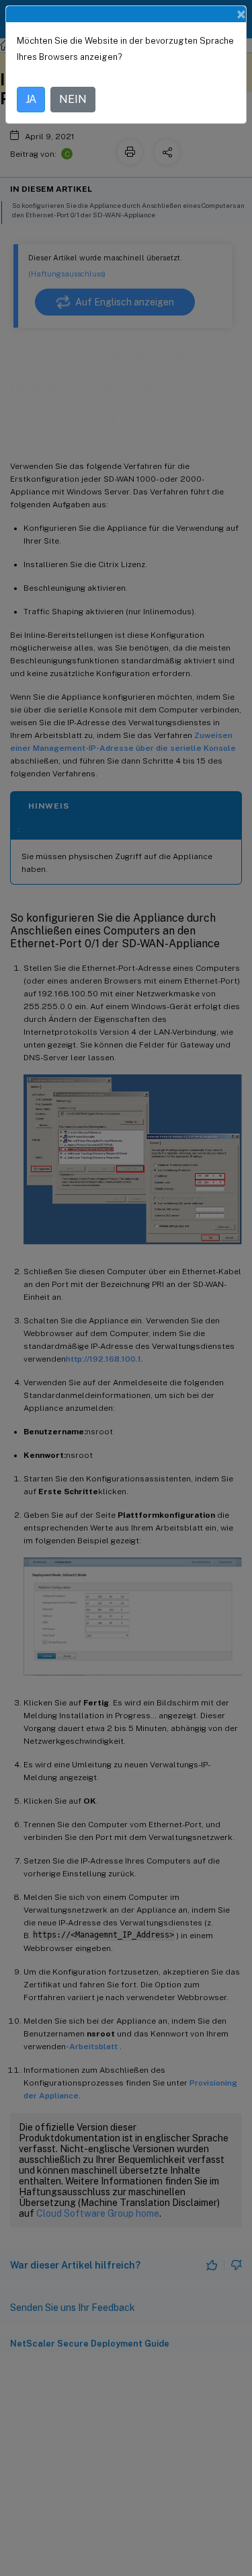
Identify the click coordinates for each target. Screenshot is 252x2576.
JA (31, 99)
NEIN (73, 99)
